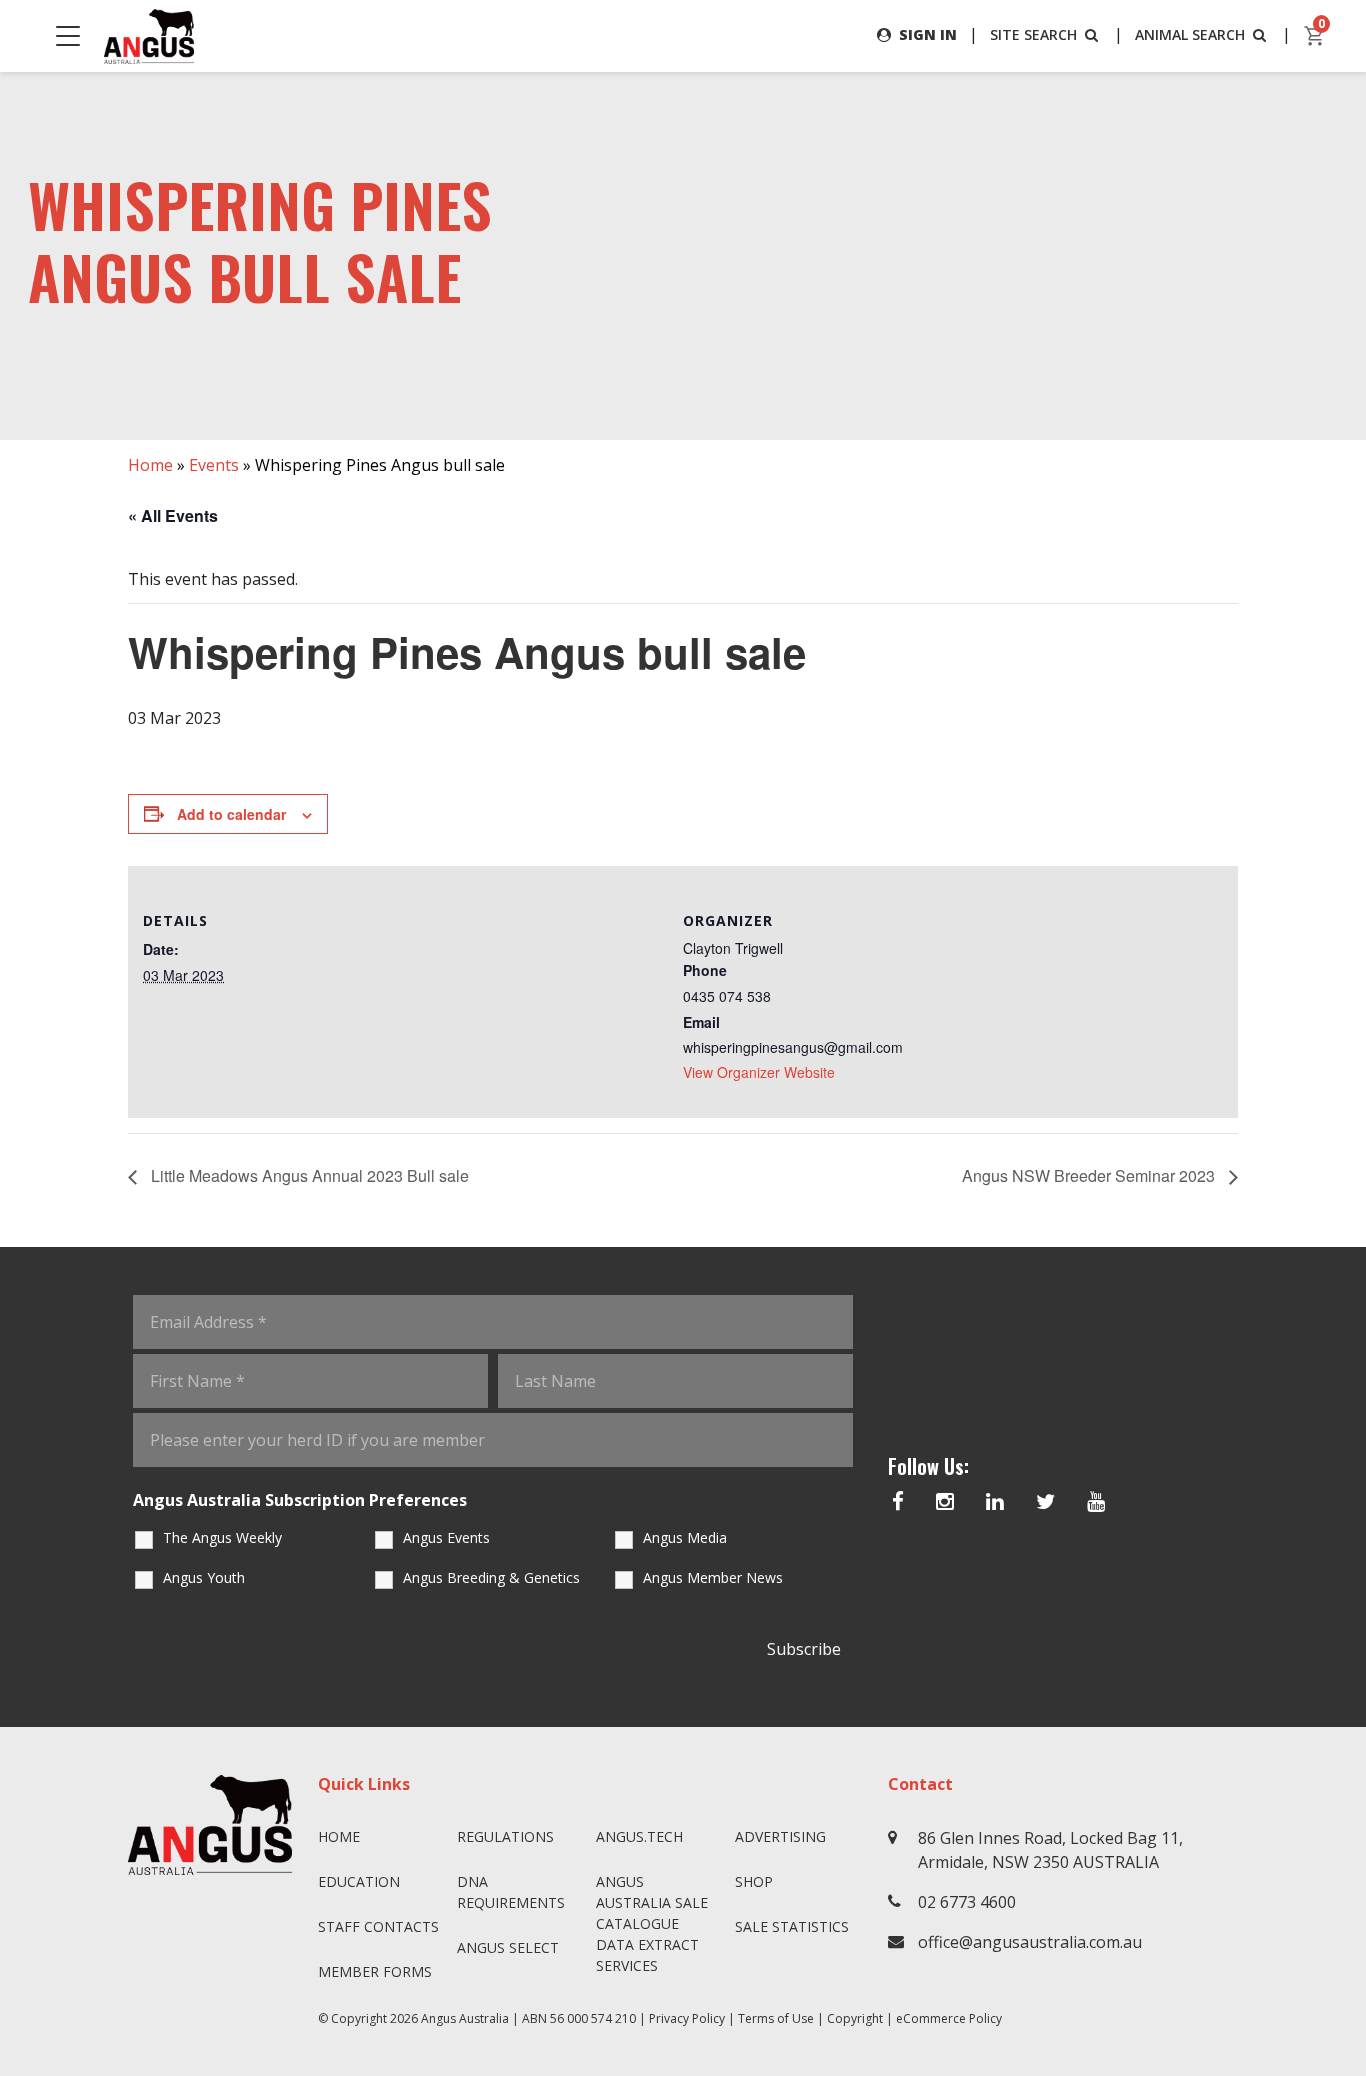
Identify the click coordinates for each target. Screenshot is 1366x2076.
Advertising (780, 1836)
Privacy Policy (687, 2018)
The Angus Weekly (222, 1537)
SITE (1033, 34)
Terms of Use (776, 2018)
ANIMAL (1190, 34)
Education (359, 1881)
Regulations (505, 1836)
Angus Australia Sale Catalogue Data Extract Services (652, 1923)
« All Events (173, 515)
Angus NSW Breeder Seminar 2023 (1090, 1175)
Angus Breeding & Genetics (491, 1577)
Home (150, 465)
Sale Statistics (792, 1926)
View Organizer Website (759, 1072)
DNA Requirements (511, 1892)
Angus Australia (465, 2018)
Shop (754, 1881)
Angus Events (446, 1537)
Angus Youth (204, 1577)
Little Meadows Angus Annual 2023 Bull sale (308, 1175)
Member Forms (375, 1971)
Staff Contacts (378, 1926)
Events (214, 465)
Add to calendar (231, 814)
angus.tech (639, 1836)
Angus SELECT (508, 1947)
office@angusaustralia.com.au (1030, 1942)
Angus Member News (713, 1577)
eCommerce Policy (949, 2018)
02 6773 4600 (967, 1902)
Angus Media (685, 1537)
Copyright (855, 2018)
